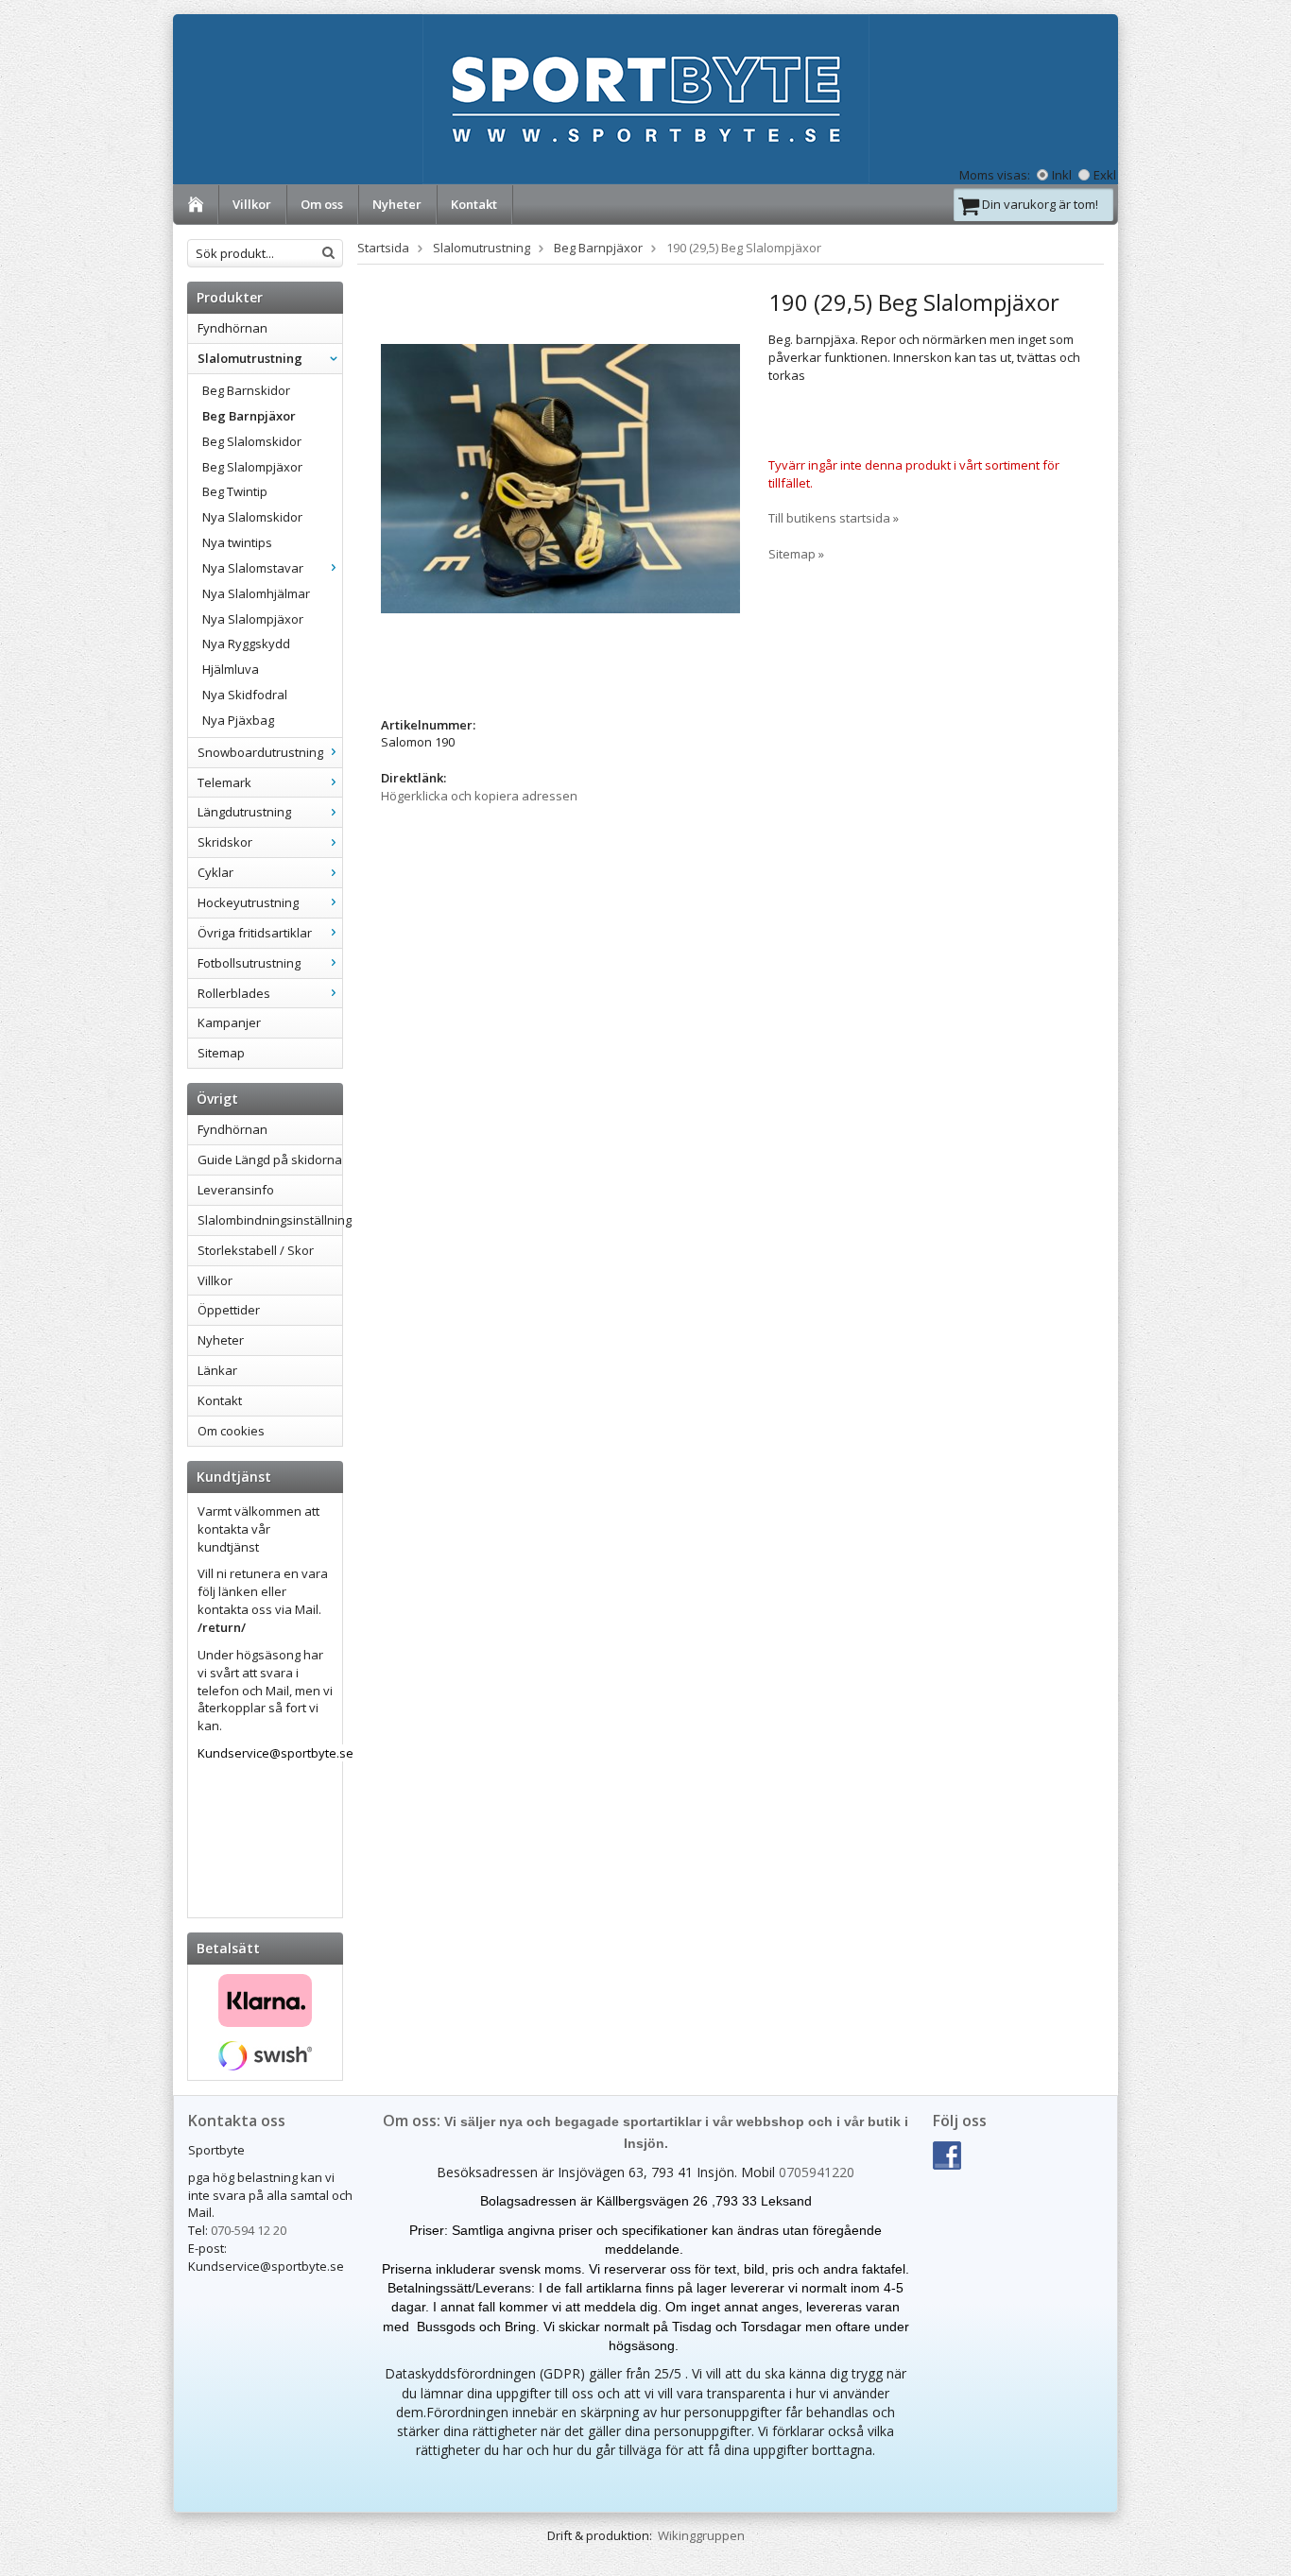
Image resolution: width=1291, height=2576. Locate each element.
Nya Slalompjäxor (253, 619)
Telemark (224, 782)
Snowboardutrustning (260, 752)
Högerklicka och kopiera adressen (479, 796)
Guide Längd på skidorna (270, 1159)
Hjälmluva (231, 669)
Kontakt (474, 204)
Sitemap (221, 1053)
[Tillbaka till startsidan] (196, 205)
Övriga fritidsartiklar (255, 933)
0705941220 (817, 2172)
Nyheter (397, 204)
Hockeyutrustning (248, 902)
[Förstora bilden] (560, 477)
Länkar (217, 1370)
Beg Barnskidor (246, 390)
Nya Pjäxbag (238, 720)
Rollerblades (234, 993)
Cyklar (215, 872)
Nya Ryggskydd (246, 644)
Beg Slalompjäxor (252, 467)
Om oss (322, 204)
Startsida (383, 248)
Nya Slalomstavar (253, 568)
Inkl (1062, 175)
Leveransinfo (236, 1190)
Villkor (252, 204)
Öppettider (229, 1310)
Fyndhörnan (232, 328)
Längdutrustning (244, 812)
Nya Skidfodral (245, 695)
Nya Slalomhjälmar (256, 593)
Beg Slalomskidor (252, 441)
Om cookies (231, 1431)
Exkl (1105, 175)
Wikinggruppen (701, 2535)
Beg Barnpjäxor (249, 416)
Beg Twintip (235, 491)
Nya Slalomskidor (252, 517)
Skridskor (225, 842)
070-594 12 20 (249, 2230)
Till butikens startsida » (834, 518)
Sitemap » (796, 554)
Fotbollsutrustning (249, 963)
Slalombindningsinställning (270, 1220)
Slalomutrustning (250, 358)
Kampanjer (229, 1022)
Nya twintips (237, 542)
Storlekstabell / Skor (256, 1250)
